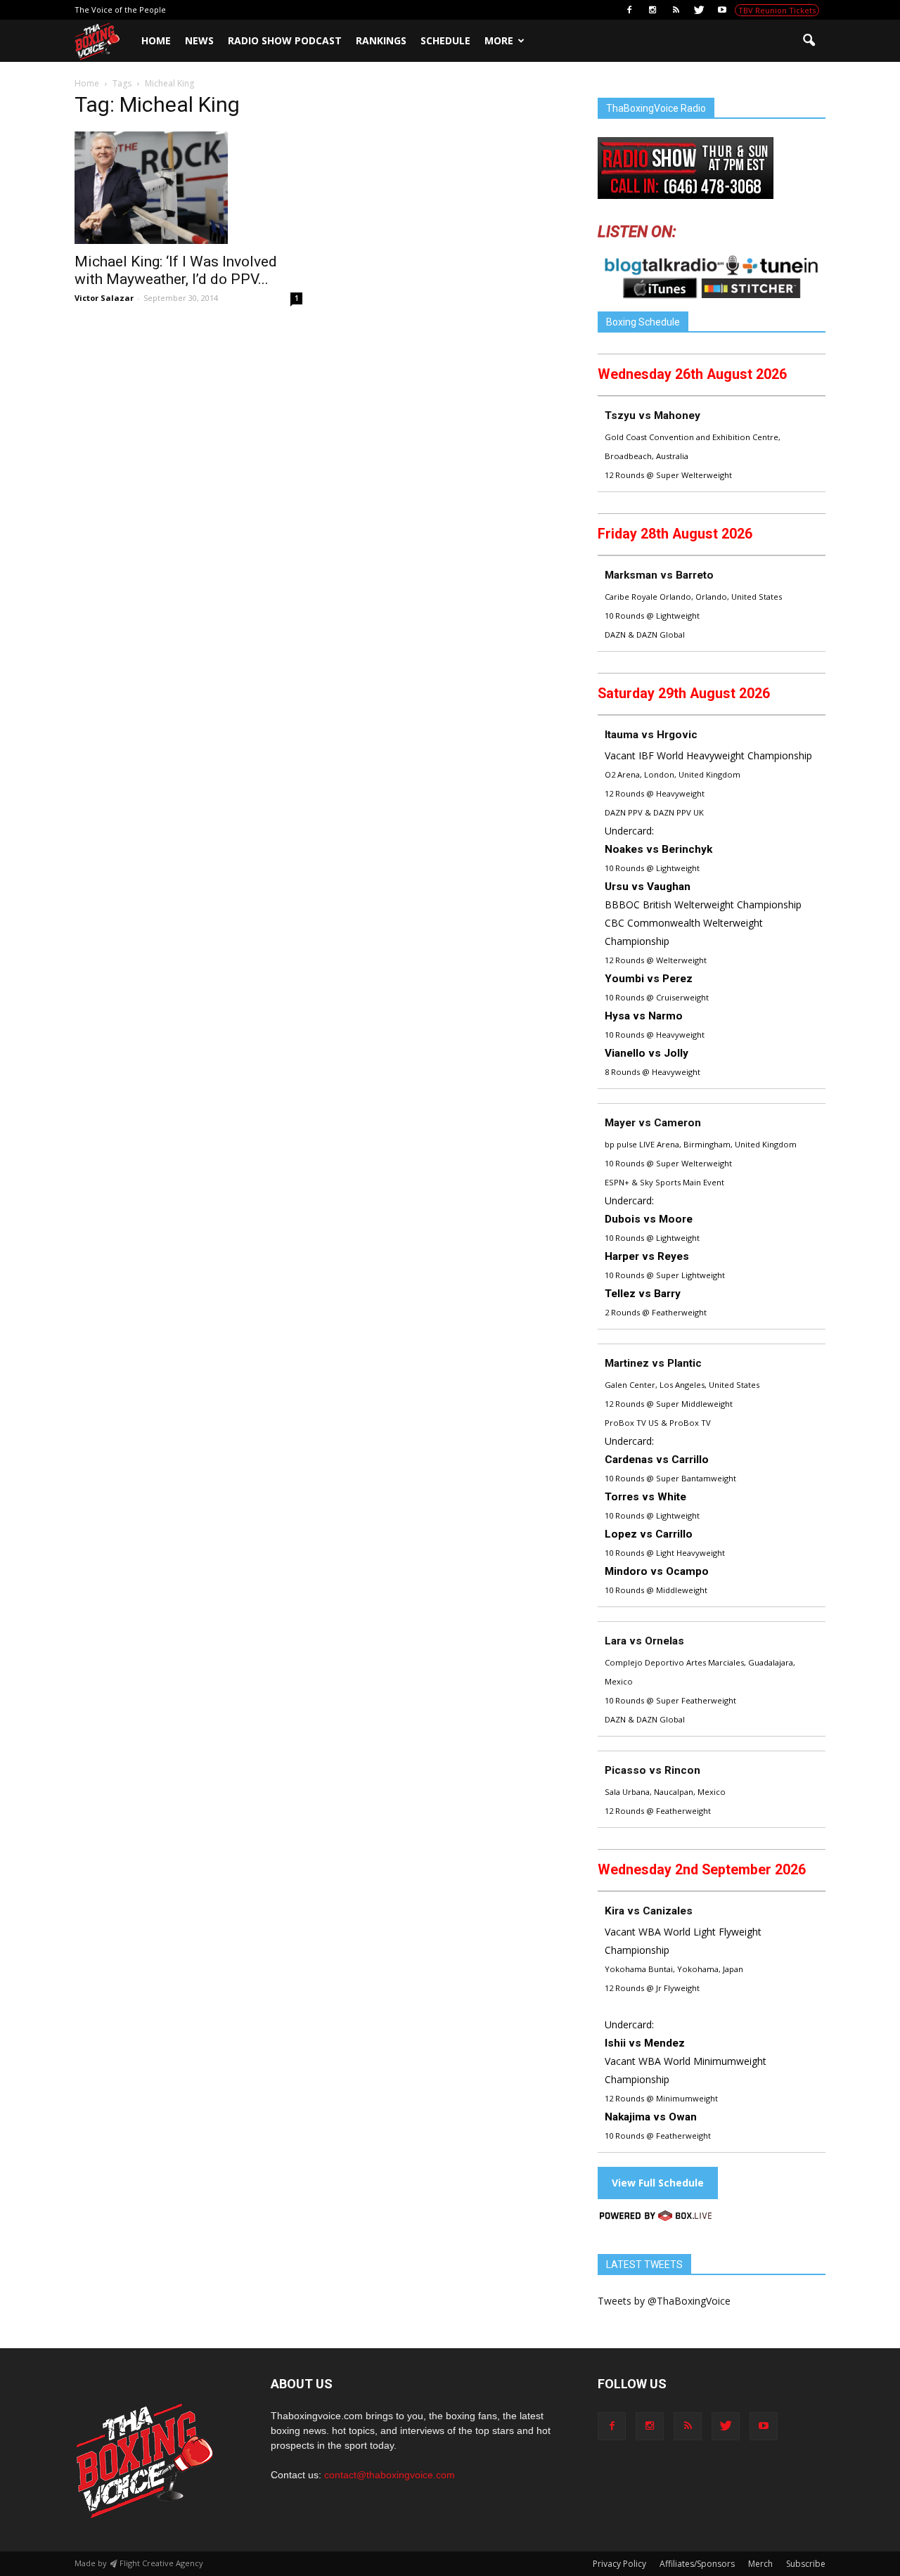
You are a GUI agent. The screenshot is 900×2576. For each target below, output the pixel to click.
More (499, 40)
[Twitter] (699, 10)
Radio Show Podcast (285, 40)
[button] (809, 41)
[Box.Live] (656, 2218)
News (199, 40)
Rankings (381, 40)
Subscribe (806, 2564)
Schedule (445, 40)
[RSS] (676, 10)
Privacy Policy (619, 2564)
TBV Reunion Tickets (777, 10)
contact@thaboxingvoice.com (390, 2475)
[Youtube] (722, 10)
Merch (760, 2564)
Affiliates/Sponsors (697, 2564)
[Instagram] (652, 10)
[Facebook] (629, 10)
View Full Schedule (658, 2183)
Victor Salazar (104, 298)
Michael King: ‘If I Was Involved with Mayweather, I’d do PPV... (176, 270)
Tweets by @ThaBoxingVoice (664, 2301)
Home (156, 40)
